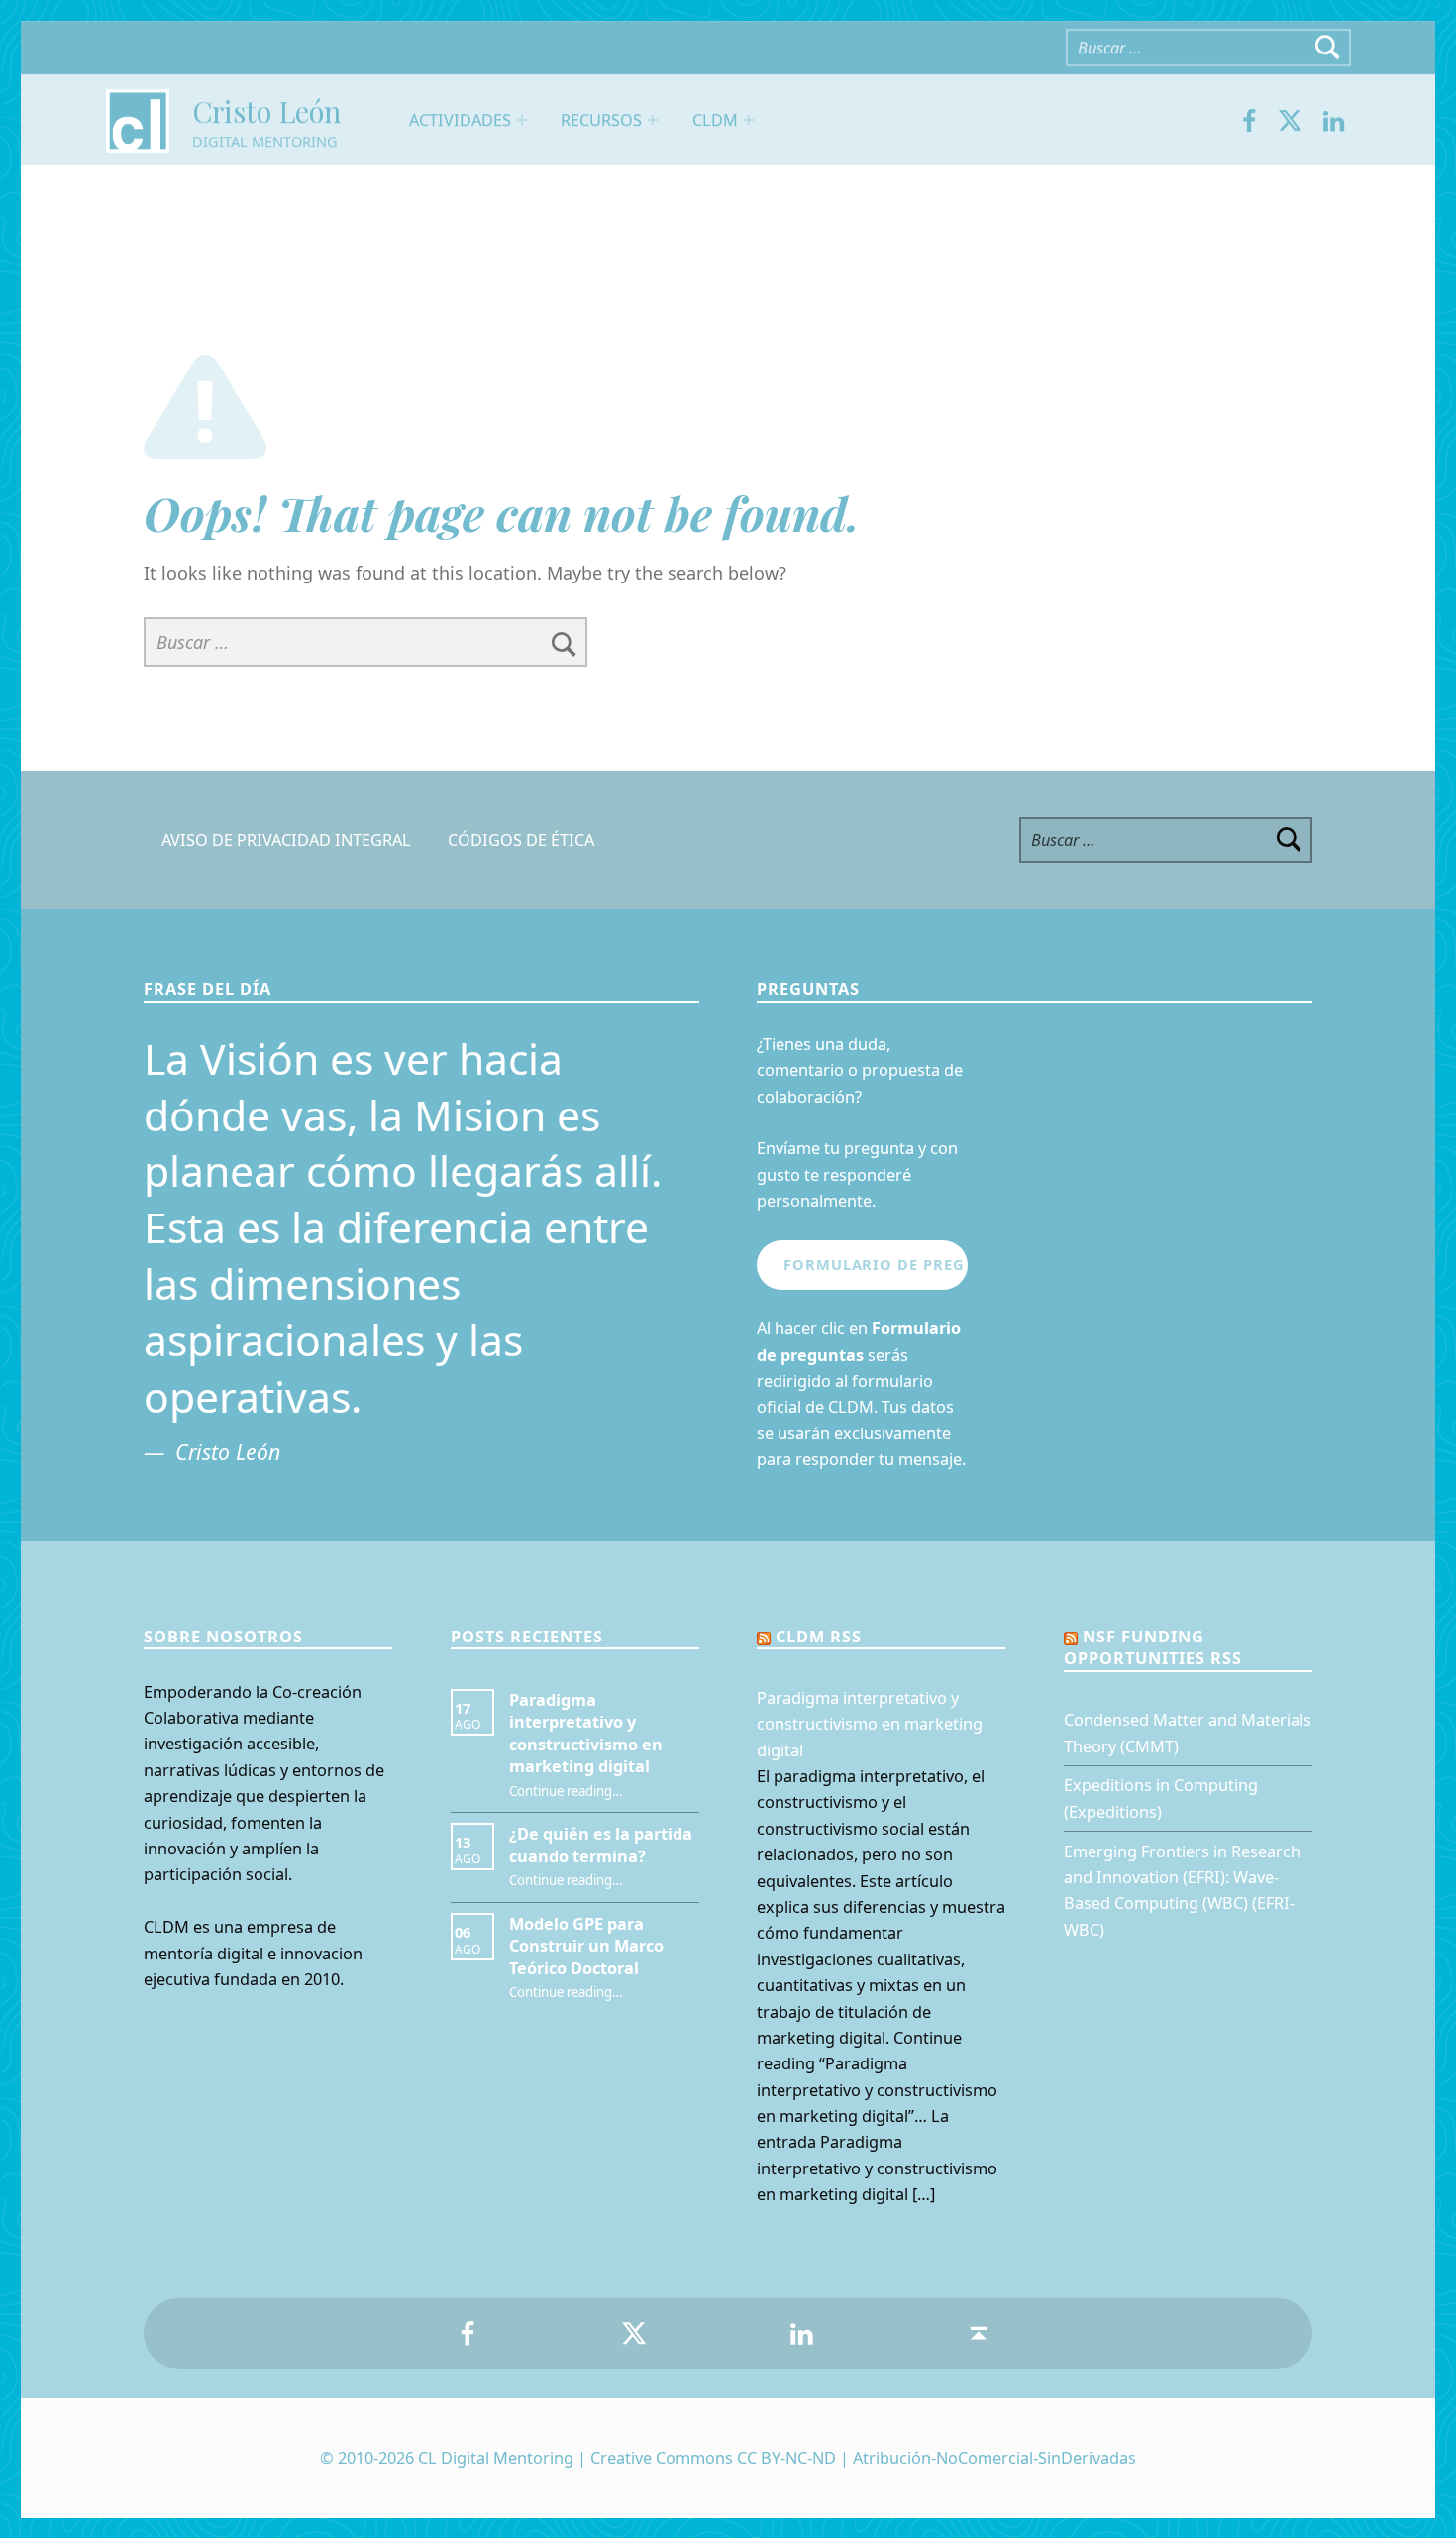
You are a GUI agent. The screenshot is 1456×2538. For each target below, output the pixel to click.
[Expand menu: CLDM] (748, 120)
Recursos (601, 119)
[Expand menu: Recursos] (653, 120)
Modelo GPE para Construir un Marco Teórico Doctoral (586, 1946)
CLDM (714, 119)
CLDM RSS (819, 1637)
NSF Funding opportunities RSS (1153, 1647)
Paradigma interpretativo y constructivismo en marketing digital (586, 1733)
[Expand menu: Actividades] (522, 120)
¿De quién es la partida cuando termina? (601, 1845)
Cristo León (265, 110)
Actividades (460, 119)
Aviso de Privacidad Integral (286, 840)
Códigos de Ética (521, 840)
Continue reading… (566, 1791)
